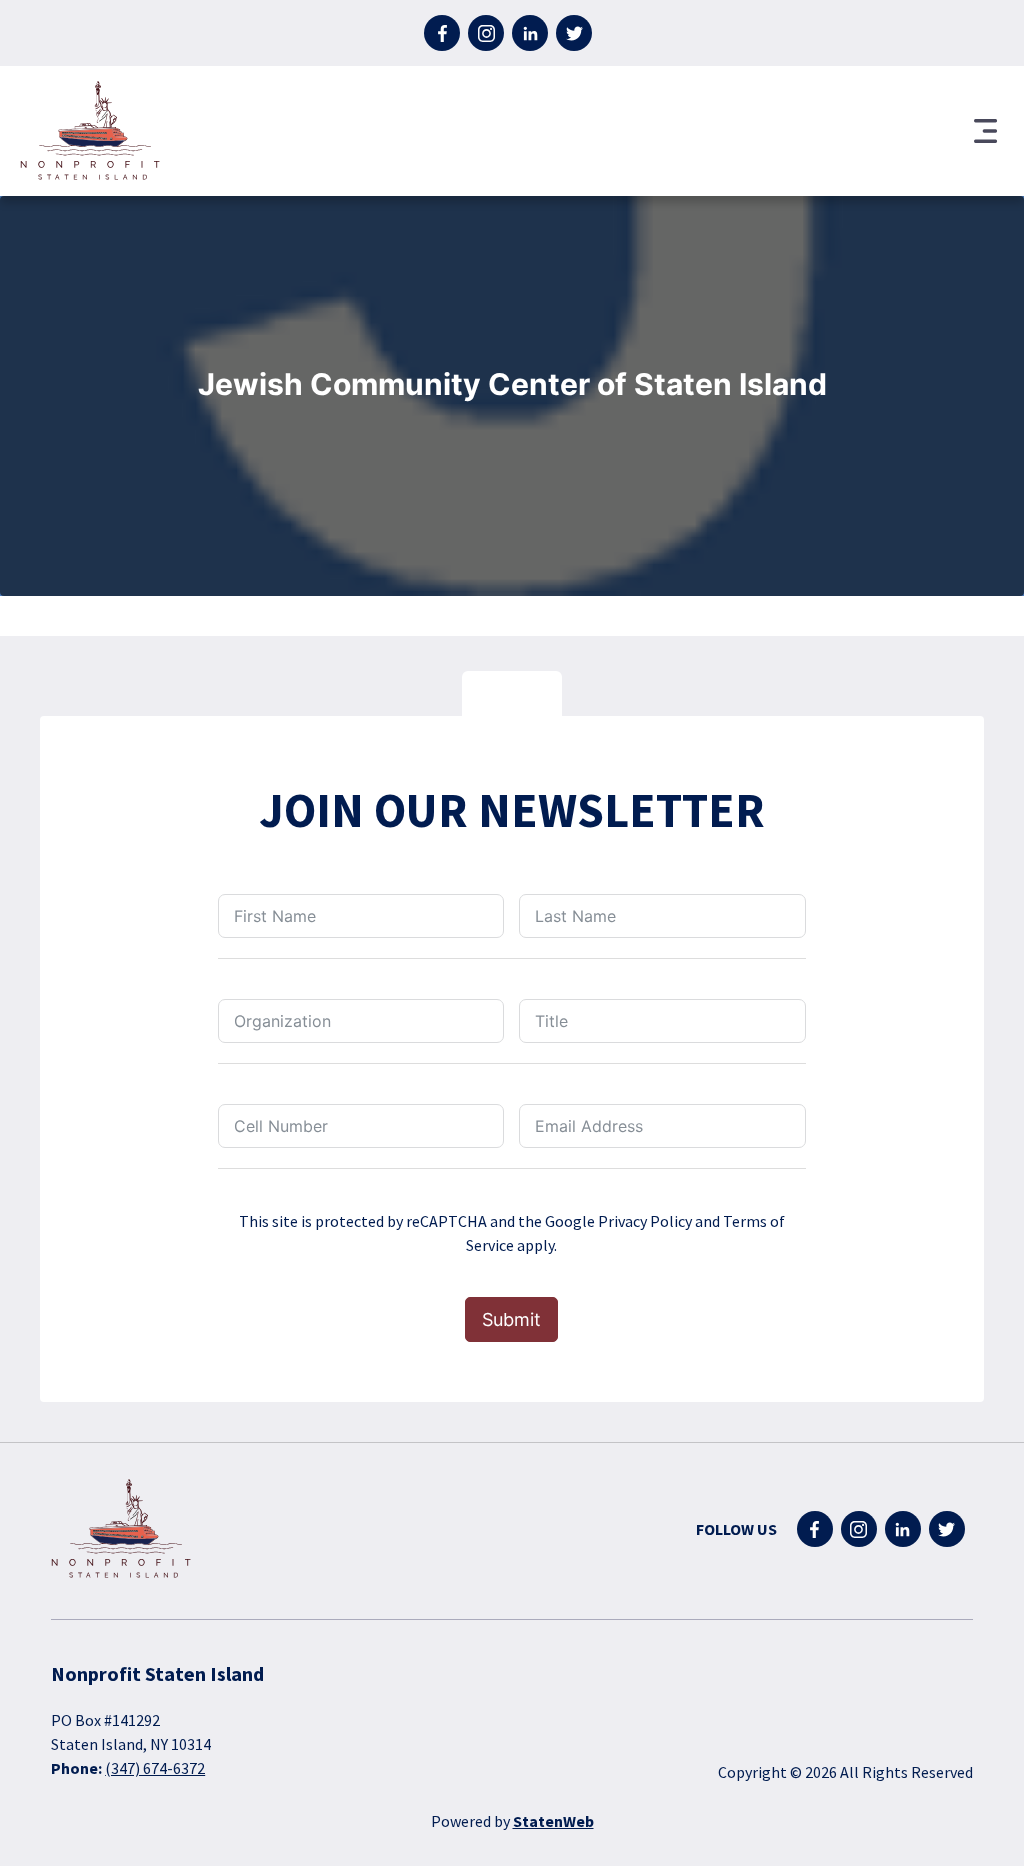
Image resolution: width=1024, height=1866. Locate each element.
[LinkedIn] (530, 33)
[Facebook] (442, 33)
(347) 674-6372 (155, 1768)
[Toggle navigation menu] (986, 131)
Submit (511, 1319)
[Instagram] (486, 33)
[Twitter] (574, 33)
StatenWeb (553, 1821)
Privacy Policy (645, 1221)
